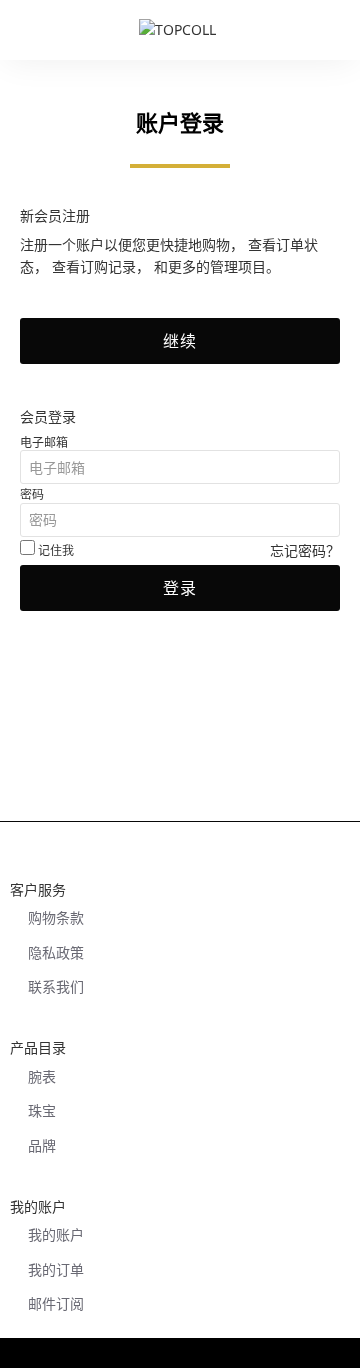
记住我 (54, 550)
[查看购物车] (335, 30)
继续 (180, 341)
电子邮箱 (44, 443)
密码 (32, 495)
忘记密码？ (305, 550)
